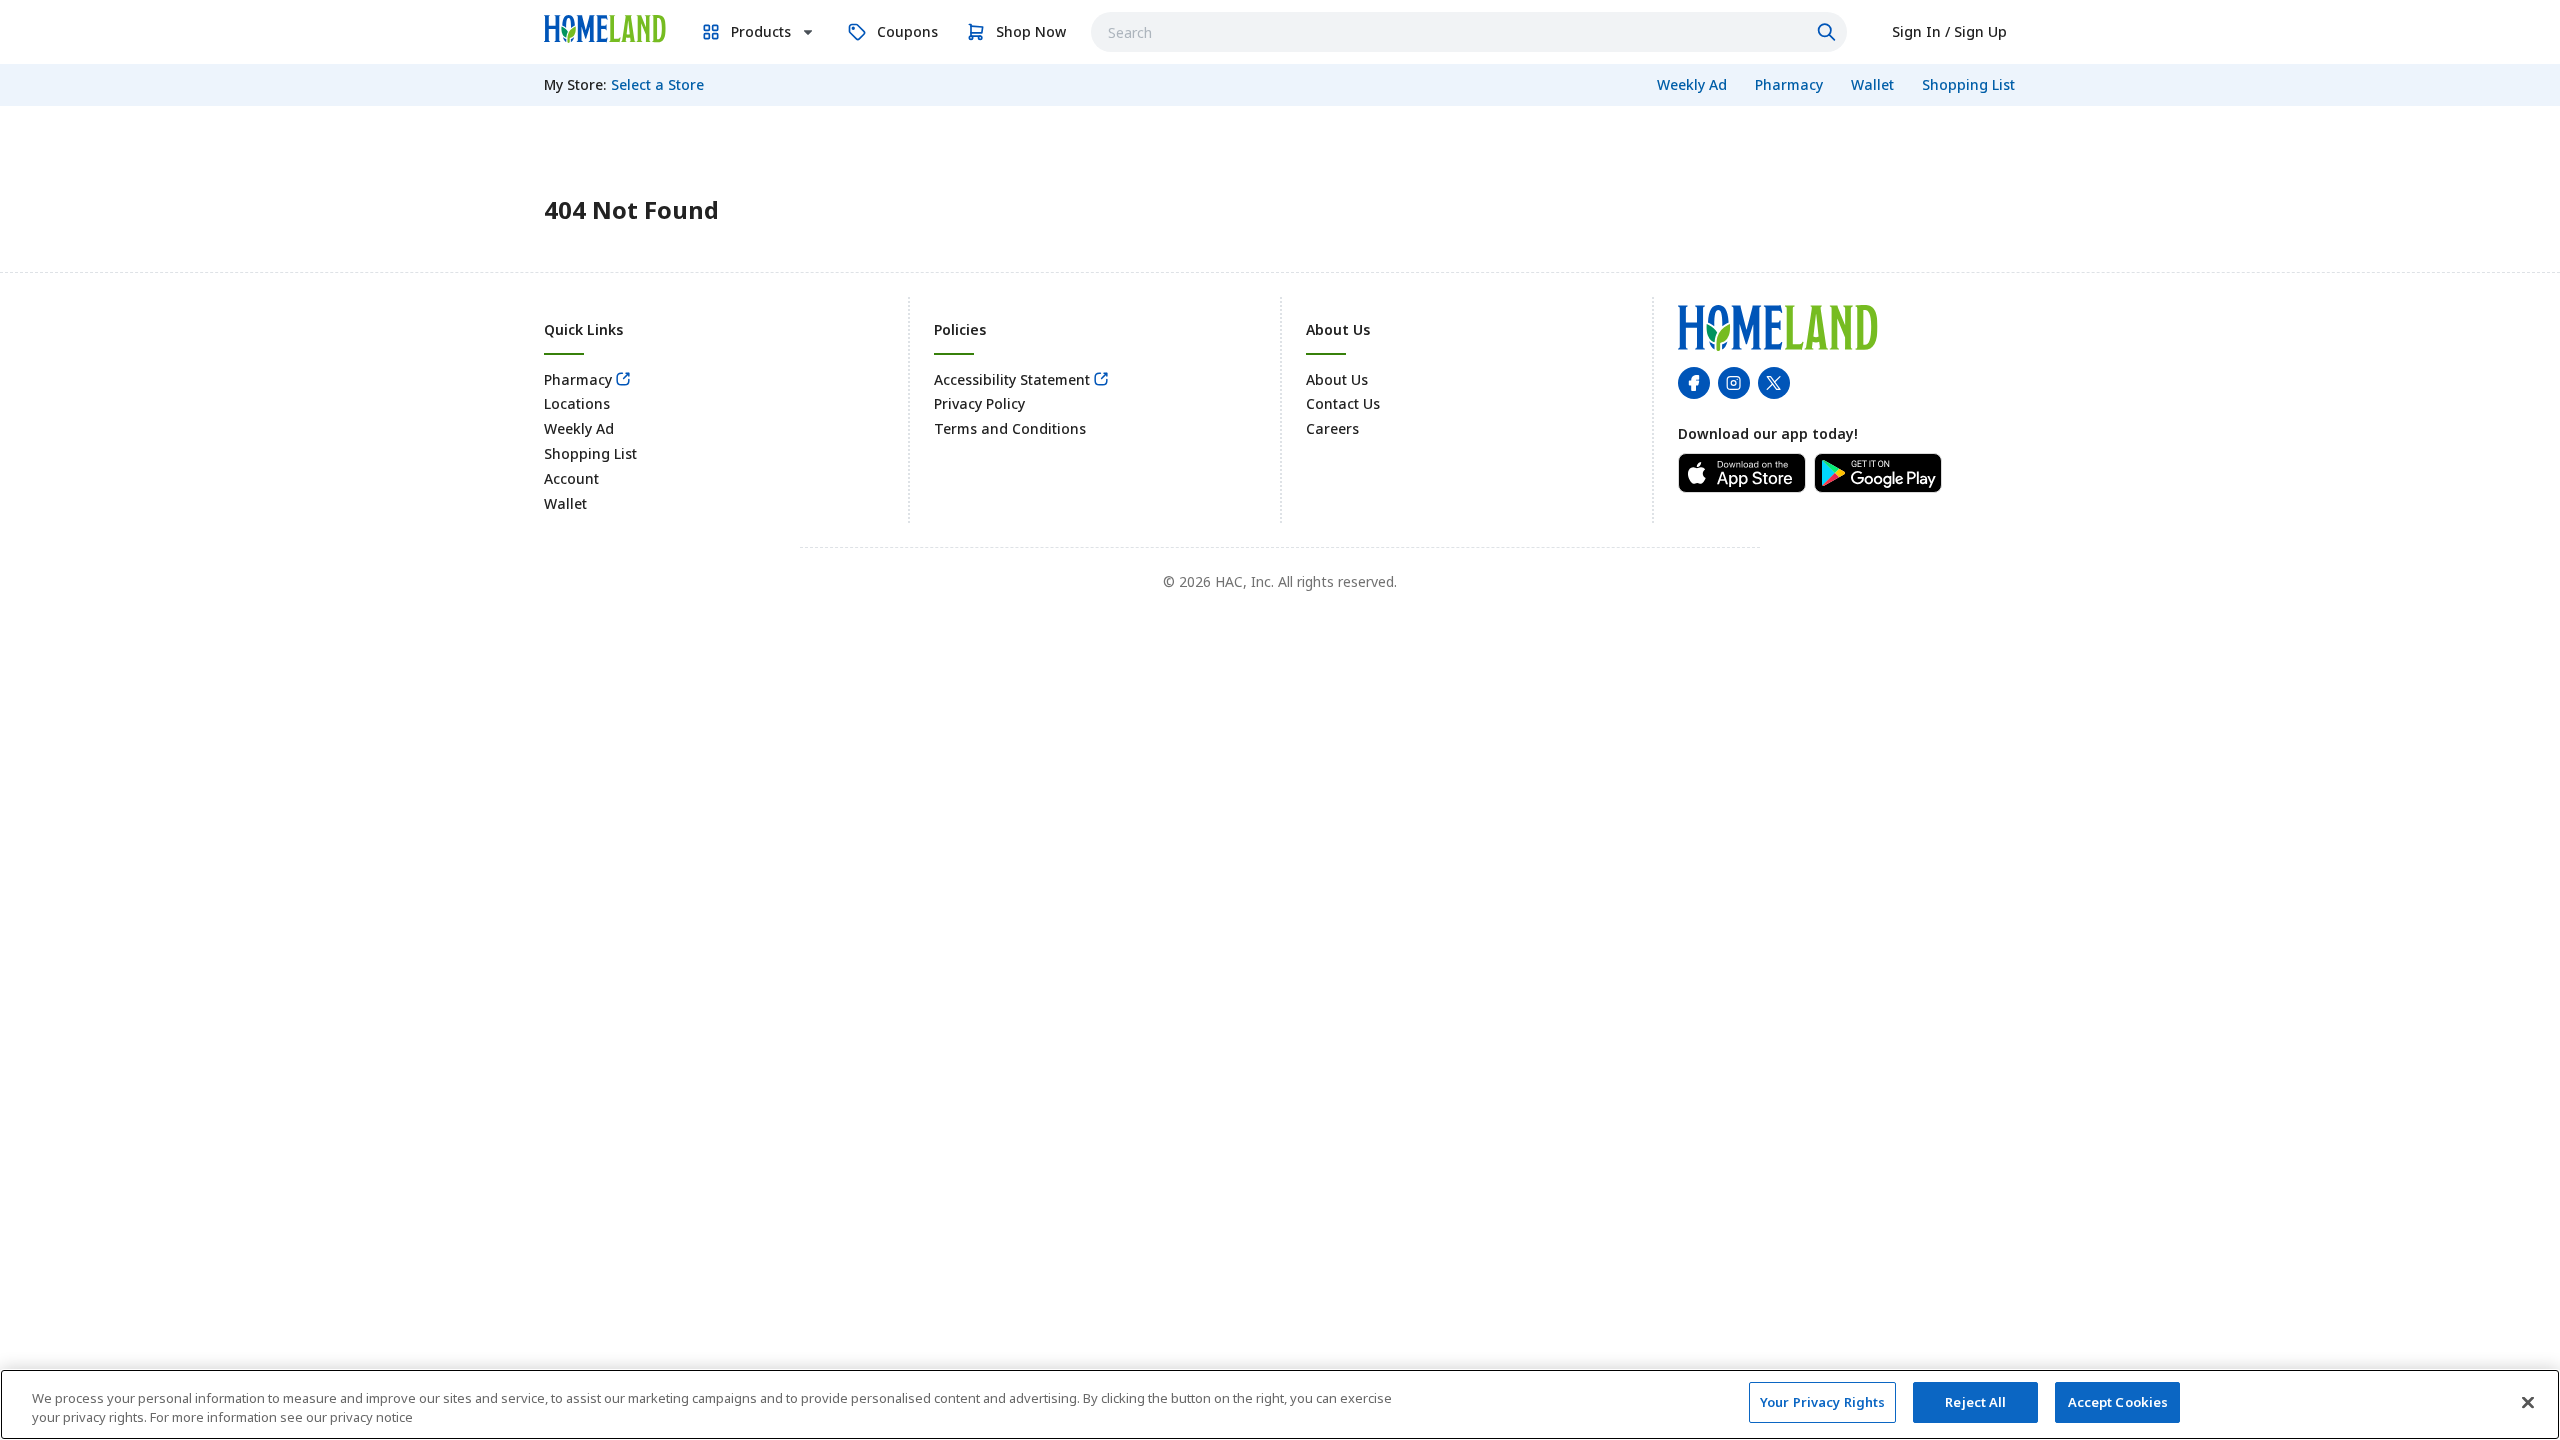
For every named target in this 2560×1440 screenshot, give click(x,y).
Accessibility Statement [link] (1012, 379)
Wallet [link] (565, 503)
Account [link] (571, 478)
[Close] (2528, 1402)
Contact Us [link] (1343, 403)
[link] (605, 29)
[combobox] (1469, 32)
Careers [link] (1332, 428)
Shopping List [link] (590, 453)
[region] (1280, 1404)
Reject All (1975, 1402)
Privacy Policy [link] (979, 403)
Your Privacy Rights (1822, 1402)
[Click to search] (1829, 32)
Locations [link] (577, 403)
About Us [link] (1337, 379)
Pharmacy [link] (578, 379)
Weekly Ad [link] (579, 428)
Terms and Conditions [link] (1010, 428)
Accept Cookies (2118, 1402)
